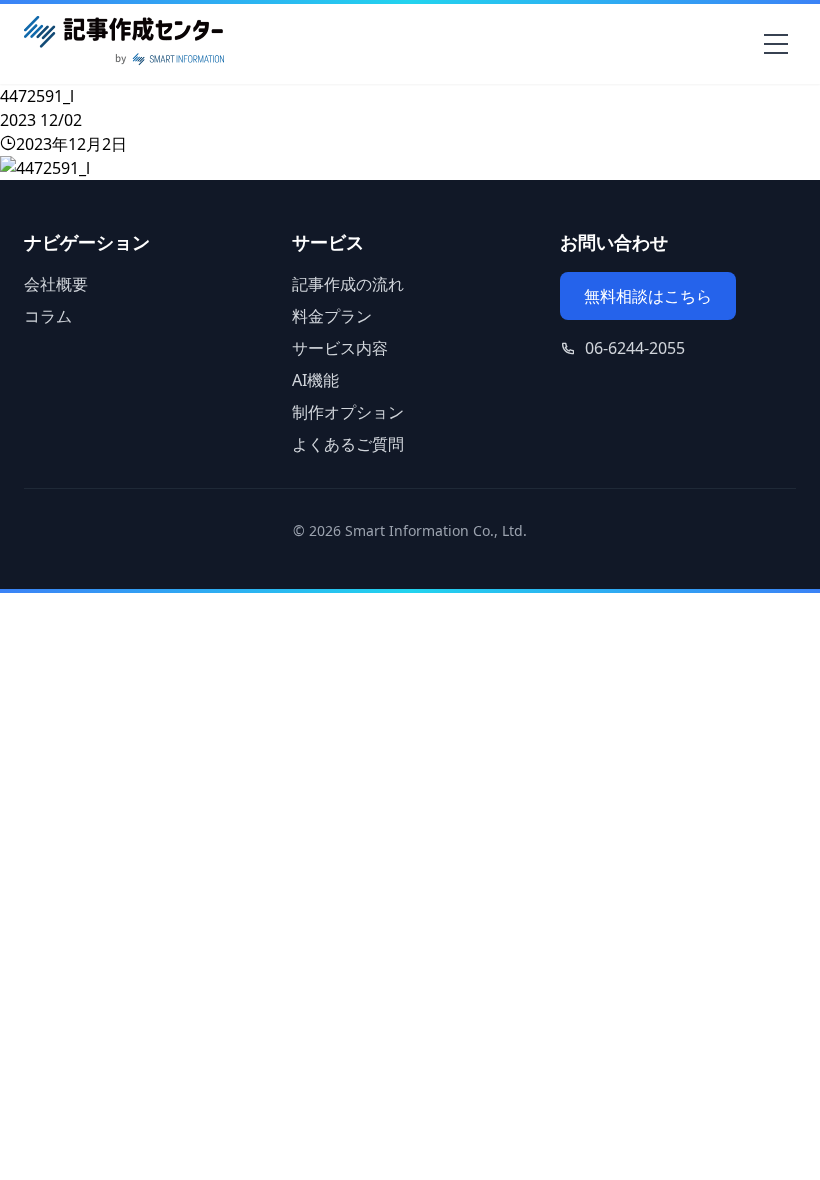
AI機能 (315, 380)
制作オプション (348, 412)
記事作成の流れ (348, 284)
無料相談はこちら (648, 296)
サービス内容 (340, 348)
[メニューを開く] (776, 44)
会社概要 (56, 284)
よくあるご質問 (348, 444)
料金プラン (332, 316)
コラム (48, 316)
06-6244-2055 (635, 348)
